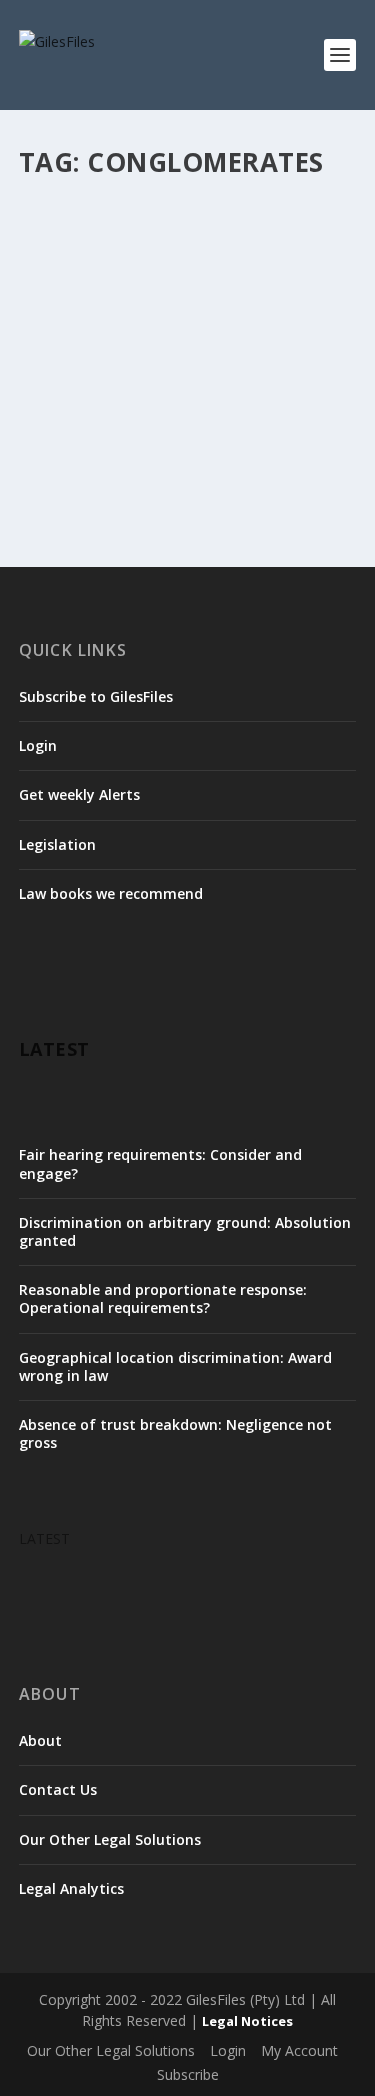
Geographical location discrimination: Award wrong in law (175, 1366)
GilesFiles (82, 272)
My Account (299, 2050)
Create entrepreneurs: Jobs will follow (187, 231)
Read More (91, 463)
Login (38, 745)
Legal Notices (247, 2021)
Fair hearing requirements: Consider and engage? (160, 1163)
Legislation (57, 844)
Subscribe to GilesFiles (96, 696)
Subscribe (188, 2074)
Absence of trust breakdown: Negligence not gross (175, 1433)
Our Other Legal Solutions (110, 1839)
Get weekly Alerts (79, 794)
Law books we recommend (111, 893)
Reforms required (157, 292)
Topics (233, 292)
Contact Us (58, 1789)
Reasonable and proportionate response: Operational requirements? (163, 1298)
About (40, 1740)
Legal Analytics (71, 1888)
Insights (228, 272)
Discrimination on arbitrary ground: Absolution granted (185, 1231)
